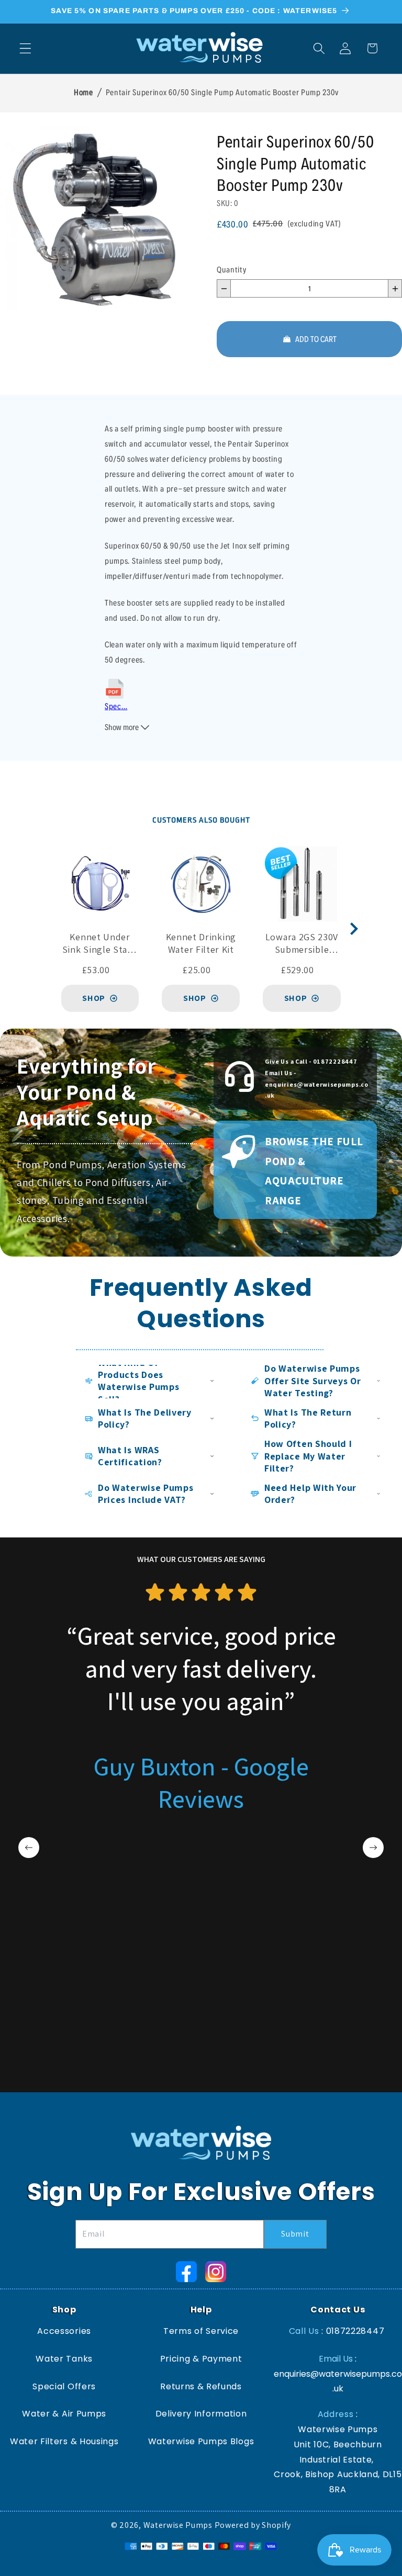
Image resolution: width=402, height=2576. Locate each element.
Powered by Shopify (253, 2525)
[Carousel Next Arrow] (354, 929)
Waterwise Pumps (178, 2525)
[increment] (395, 288)
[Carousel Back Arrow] (29, 1848)
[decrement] (224, 288)
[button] (25, 48)
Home (83, 92)
